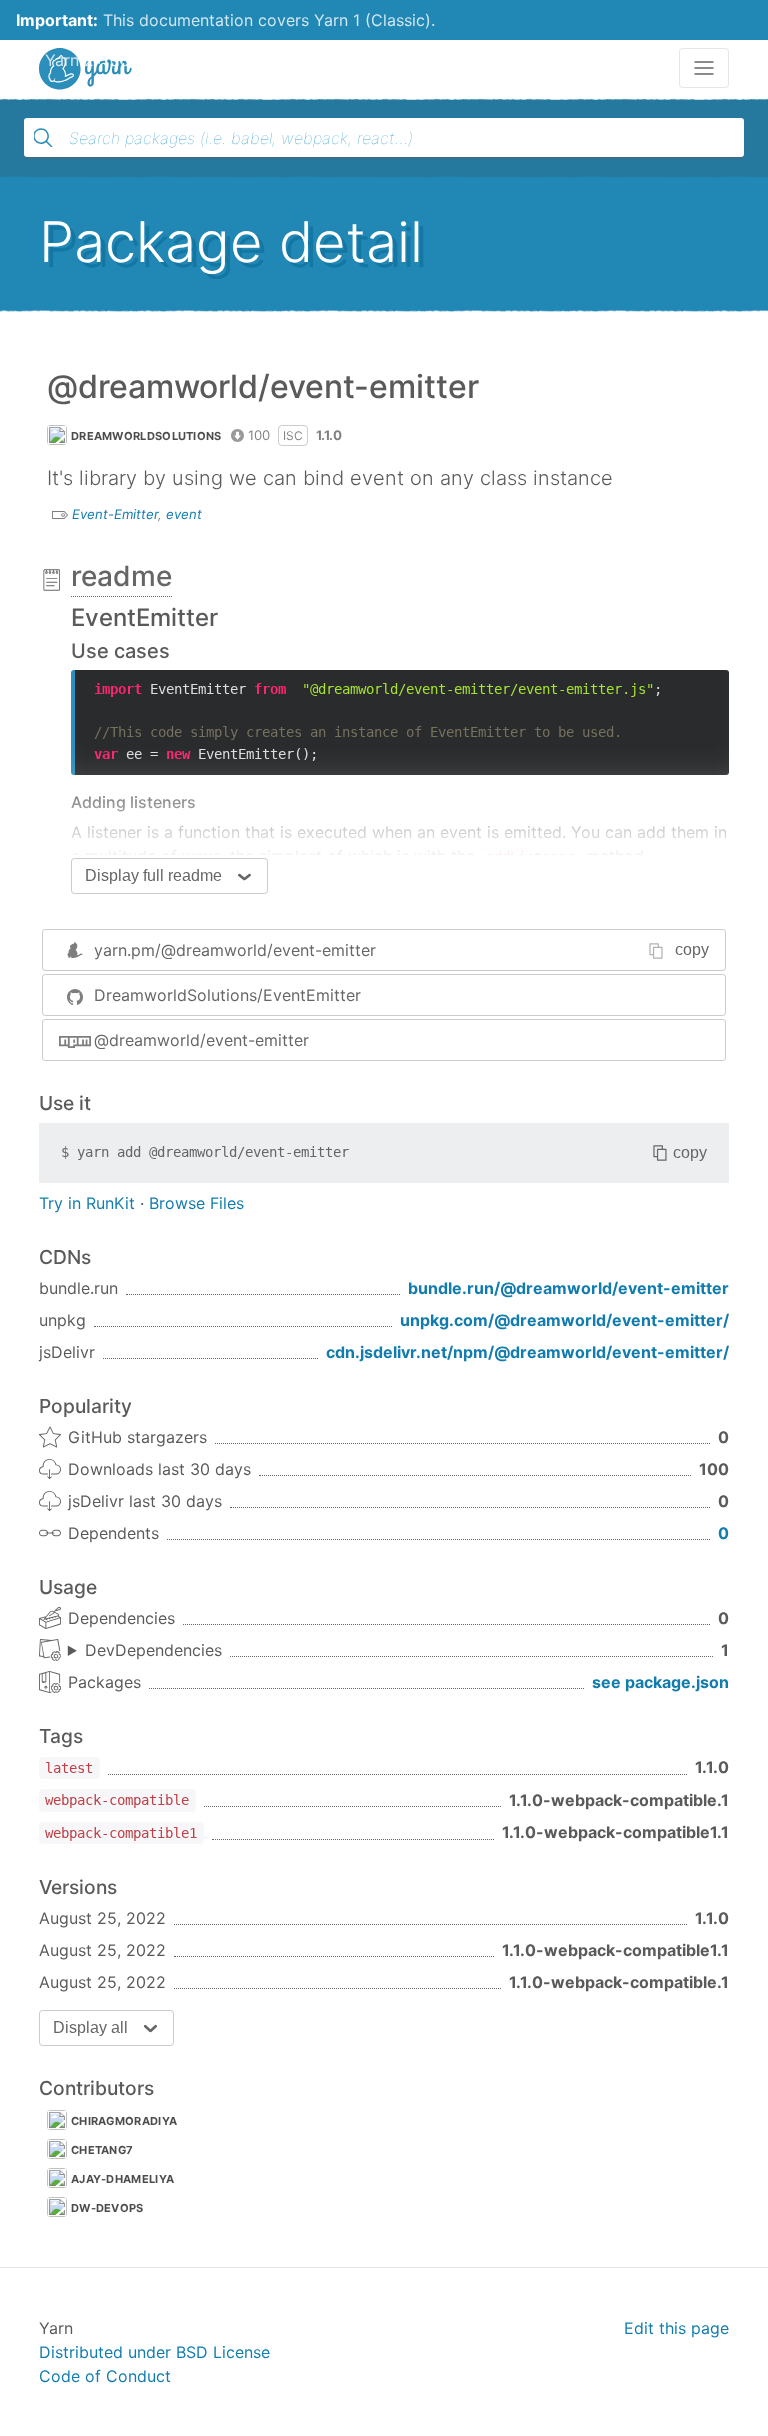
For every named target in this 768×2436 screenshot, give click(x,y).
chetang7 (102, 2150)
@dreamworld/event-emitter (201, 1040)
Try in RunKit (87, 1203)
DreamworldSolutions (146, 436)
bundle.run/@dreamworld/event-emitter (568, 1288)
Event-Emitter (115, 514)
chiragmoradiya (124, 2121)
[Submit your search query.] (43, 138)
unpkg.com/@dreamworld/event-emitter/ (564, 1320)
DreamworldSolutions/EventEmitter (227, 995)
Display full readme (153, 875)
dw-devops (107, 2208)
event (184, 514)
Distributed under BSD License (154, 2352)
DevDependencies (153, 1650)
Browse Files (196, 1203)
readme (121, 576)
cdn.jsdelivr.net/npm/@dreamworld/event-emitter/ (527, 1352)
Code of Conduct (105, 2376)
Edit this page (676, 2328)
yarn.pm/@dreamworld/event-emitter (235, 950)
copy (692, 949)
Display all (90, 2027)
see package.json (660, 1682)
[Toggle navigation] (704, 68)
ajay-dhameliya (122, 2179)
